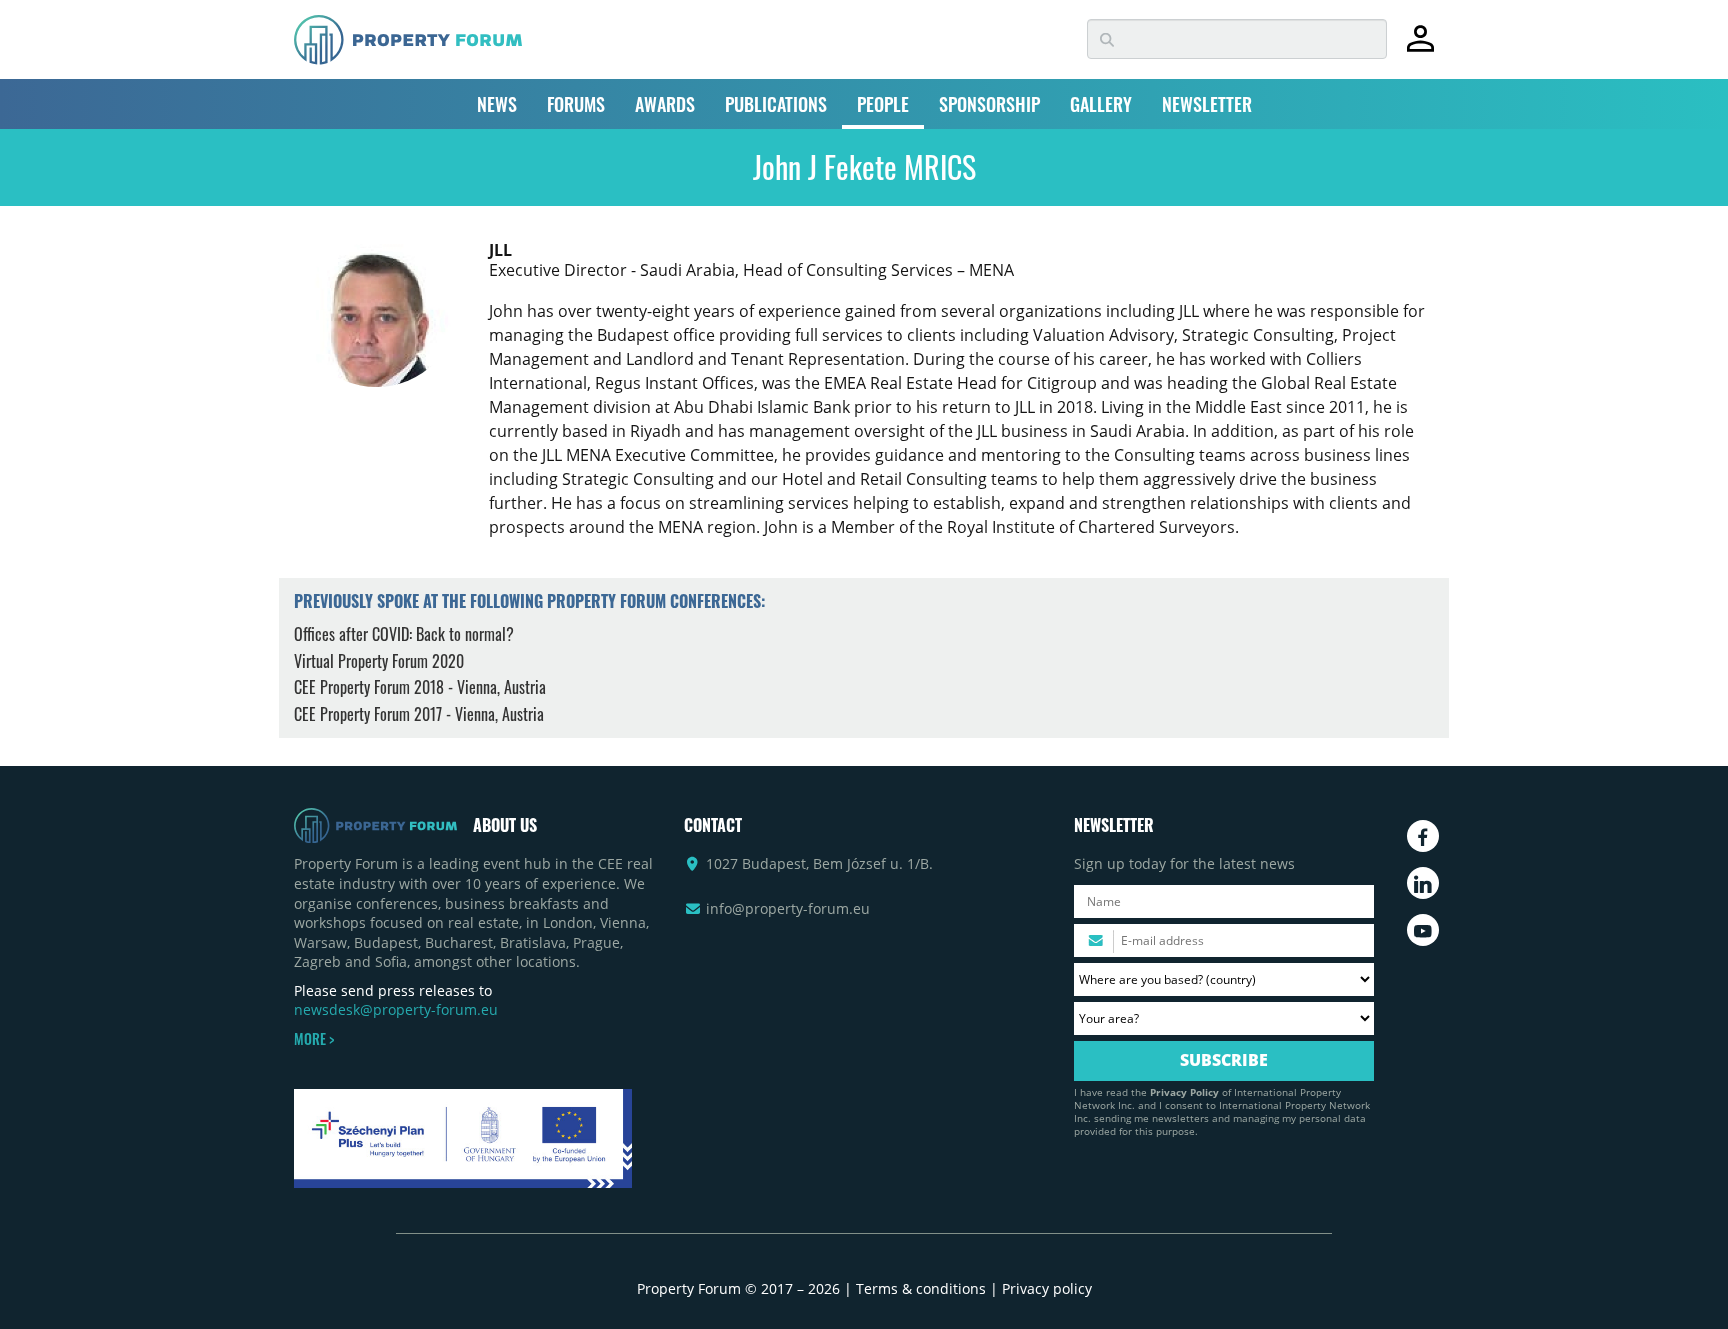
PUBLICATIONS (776, 104)
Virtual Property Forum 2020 (379, 661)
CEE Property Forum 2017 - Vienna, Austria (419, 714)
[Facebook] (1423, 836)
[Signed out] (1420, 47)
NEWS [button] (497, 104)
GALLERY (1101, 104)
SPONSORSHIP (989, 104)
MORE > (314, 1039)
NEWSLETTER (1207, 104)
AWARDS (665, 104)
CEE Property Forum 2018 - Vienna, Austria (420, 687)
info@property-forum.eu (788, 908)
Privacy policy (1047, 1288)
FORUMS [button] (576, 104)
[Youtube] (1423, 930)
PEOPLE (883, 104)
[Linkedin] (1423, 883)
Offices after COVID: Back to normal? (404, 634)
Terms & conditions (921, 1288)
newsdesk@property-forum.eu (396, 1009)
